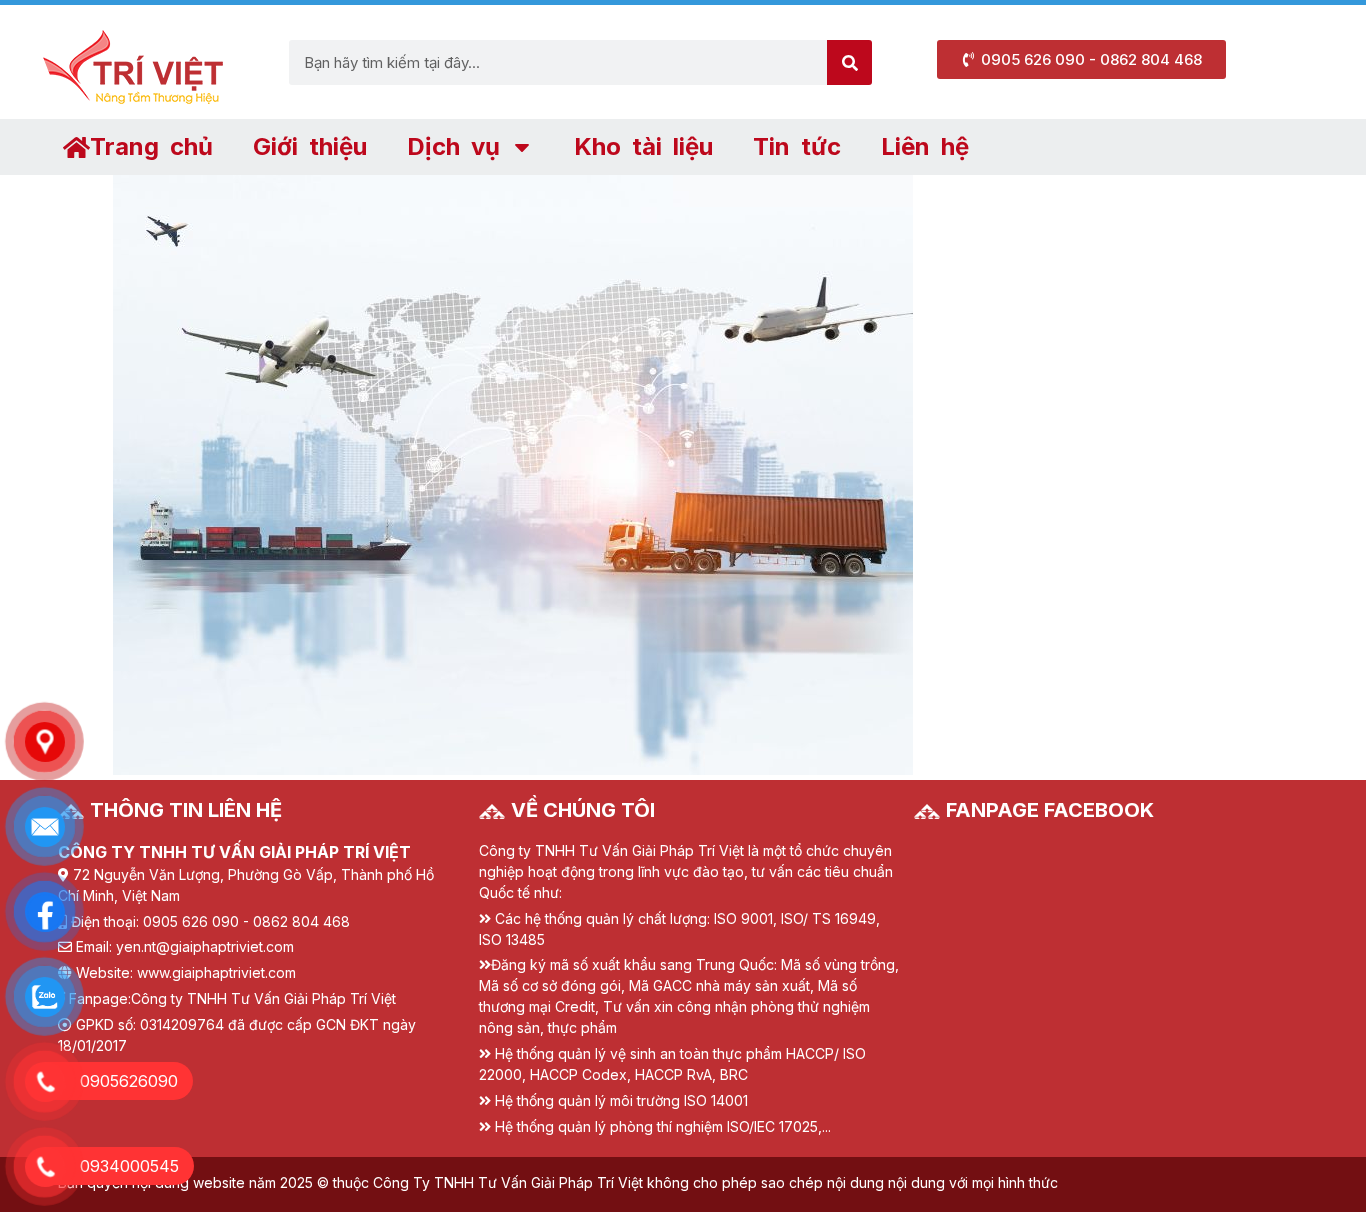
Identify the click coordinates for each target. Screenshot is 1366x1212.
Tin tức (797, 146)
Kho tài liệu (643, 146)
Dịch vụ (453, 146)
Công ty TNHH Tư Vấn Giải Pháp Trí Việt (263, 998)
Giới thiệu (310, 146)
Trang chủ (151, 146)
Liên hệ (925, 146)
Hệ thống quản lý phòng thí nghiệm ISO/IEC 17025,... (663, 1126)
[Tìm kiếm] (849, 62)
